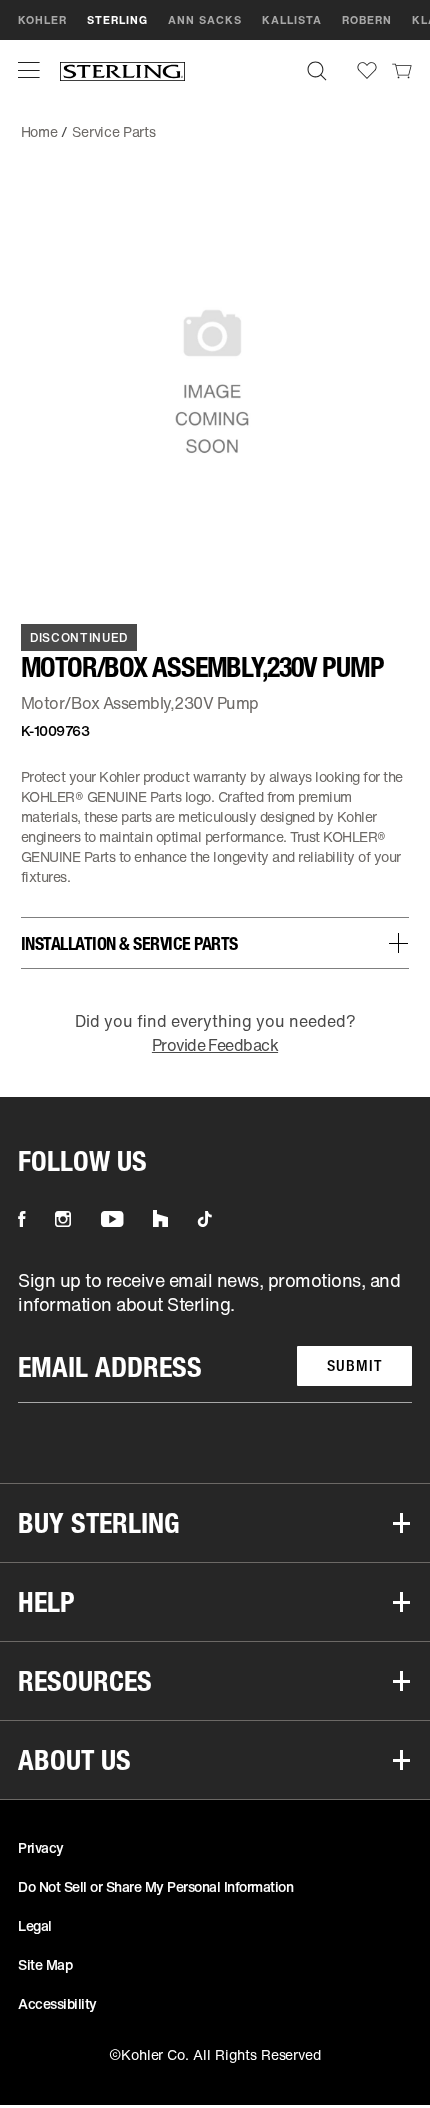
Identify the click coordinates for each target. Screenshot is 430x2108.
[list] (215, 1335)
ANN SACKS (205, 20)
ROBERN (367, 20)
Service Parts (113, 131)
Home (39, 131)
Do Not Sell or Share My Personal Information (155, 1886)
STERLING (117, 20)
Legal (35, 1925)
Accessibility (57, 2003)
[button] (29, 70)
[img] (122, 70)
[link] (402, 70)
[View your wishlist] (367, 70)
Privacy (41, 1847)
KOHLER (42, 20)
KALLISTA (292, 20)
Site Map (45, 1964)
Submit (354, 1365)
